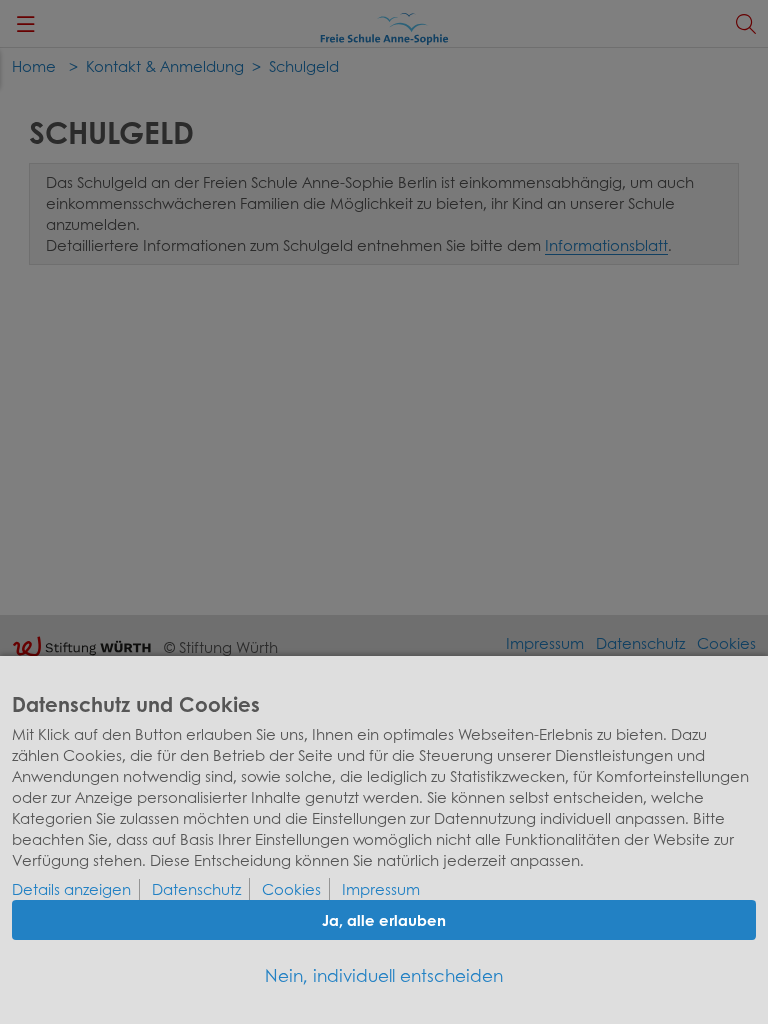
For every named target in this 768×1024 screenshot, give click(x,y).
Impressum (381, 889)
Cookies (291, 889)
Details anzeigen (71, 889)
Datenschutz (196, 889)
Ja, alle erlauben (384, 920)
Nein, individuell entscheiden (384, 975)
